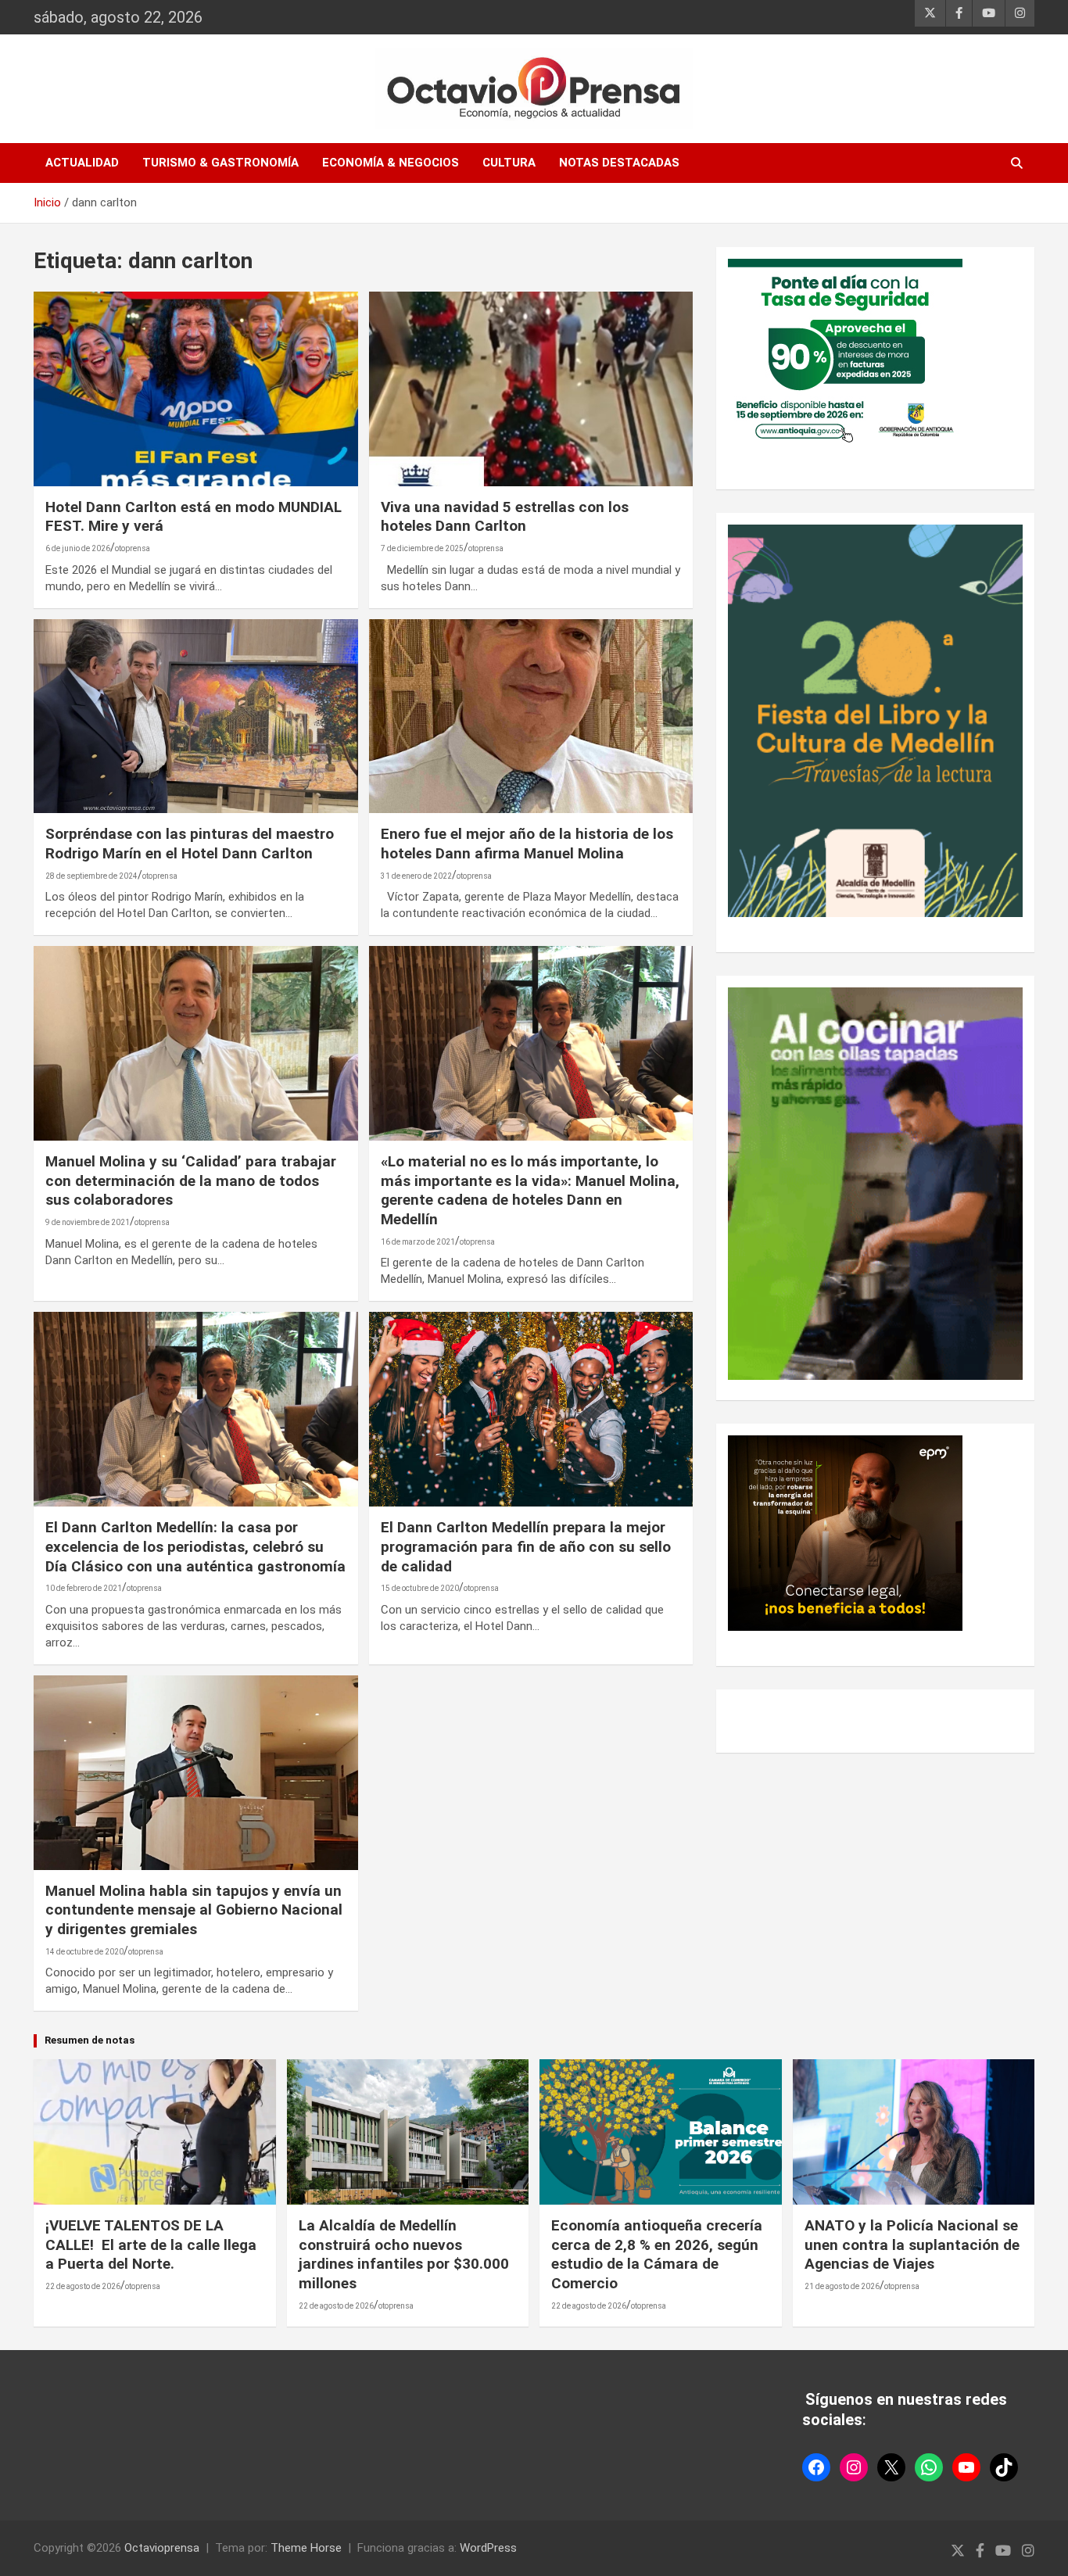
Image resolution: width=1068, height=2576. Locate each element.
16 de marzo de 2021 (418, 1242)
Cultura (509, 163)
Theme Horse (306, 2548)
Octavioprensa (162, 2548)
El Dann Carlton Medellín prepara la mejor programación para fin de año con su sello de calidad (526, 1546)
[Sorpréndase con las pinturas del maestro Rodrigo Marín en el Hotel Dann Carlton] (196, 716)
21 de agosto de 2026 (842, 2286)
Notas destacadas (619, 163)
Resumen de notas (90, 2040)
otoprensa (133, 548)
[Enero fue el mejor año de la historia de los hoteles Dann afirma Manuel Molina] (530, 716)
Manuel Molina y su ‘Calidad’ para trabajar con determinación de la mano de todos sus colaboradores (191, 1181)
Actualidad (82, 163)
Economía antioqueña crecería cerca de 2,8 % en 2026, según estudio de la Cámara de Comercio (657, 2254)
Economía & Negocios (391, 163)
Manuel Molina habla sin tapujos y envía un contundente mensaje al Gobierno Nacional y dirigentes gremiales (194, 1910)
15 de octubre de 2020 (420, 1588)
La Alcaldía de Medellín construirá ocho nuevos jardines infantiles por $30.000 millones (404, 2254)
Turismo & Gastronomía (220, 163)
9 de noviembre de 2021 (88, 1222)
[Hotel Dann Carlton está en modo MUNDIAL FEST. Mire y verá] (196, 389)
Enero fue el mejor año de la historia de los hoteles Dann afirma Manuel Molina (527, 844)
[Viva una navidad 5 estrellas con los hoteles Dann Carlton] (530, 389)
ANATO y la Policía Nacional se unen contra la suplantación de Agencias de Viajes (912, 2245)
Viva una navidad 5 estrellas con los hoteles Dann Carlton (505, 517)
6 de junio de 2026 (78, 548)
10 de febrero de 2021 (84, 1588)
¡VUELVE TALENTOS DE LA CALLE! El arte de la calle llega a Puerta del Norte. (151, 2245)
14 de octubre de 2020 (84, 1952)
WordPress (488, 2548)
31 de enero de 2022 (416, 876)
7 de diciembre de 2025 (422, 548)
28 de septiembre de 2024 (91, 876)
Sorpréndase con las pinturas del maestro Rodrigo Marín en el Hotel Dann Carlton (190, 844)
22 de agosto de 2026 (83, 2286)
